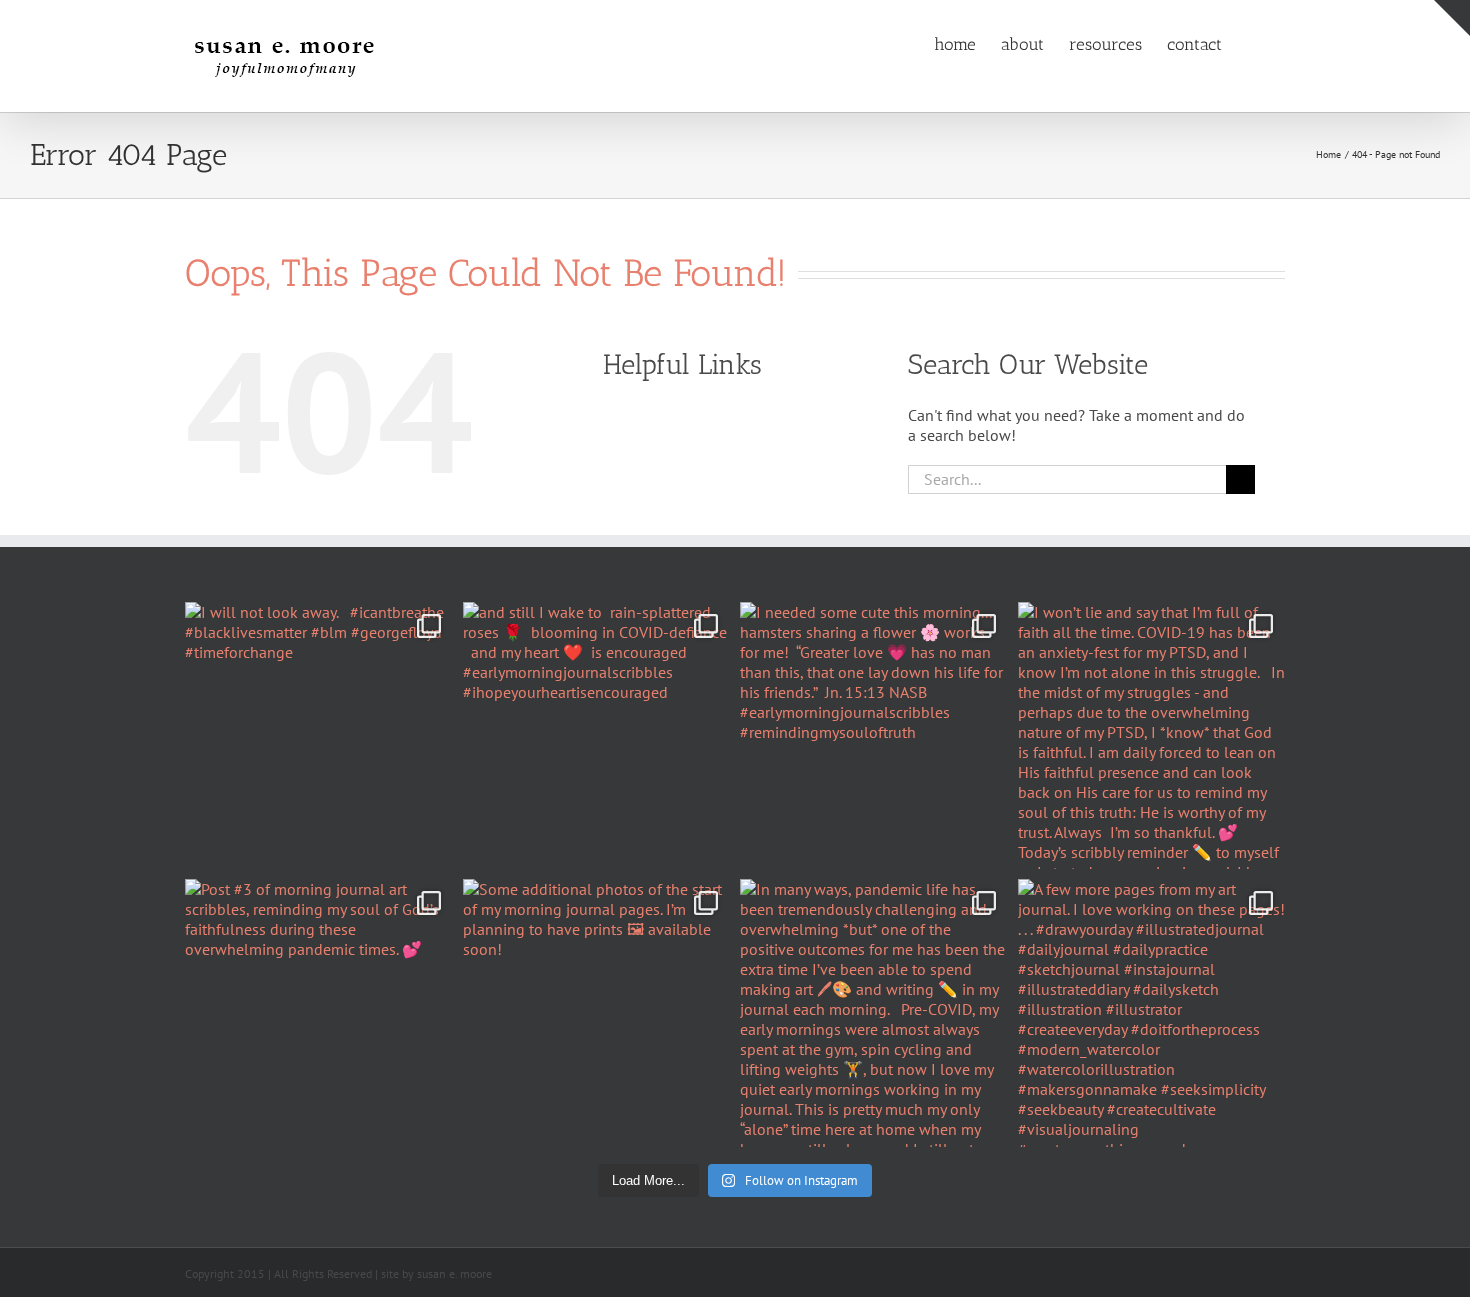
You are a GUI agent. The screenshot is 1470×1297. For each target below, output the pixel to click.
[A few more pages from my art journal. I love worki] (1152, 1013)
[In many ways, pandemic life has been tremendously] (874, 1013)
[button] (1253, 43)
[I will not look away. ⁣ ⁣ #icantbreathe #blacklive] (319, 736)
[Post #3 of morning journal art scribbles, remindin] (319, 1013)
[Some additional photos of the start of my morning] (597, 1013)
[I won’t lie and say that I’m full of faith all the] (1152, 736)
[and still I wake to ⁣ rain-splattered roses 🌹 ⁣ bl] (597, 736)
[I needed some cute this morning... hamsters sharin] (874, 736)
